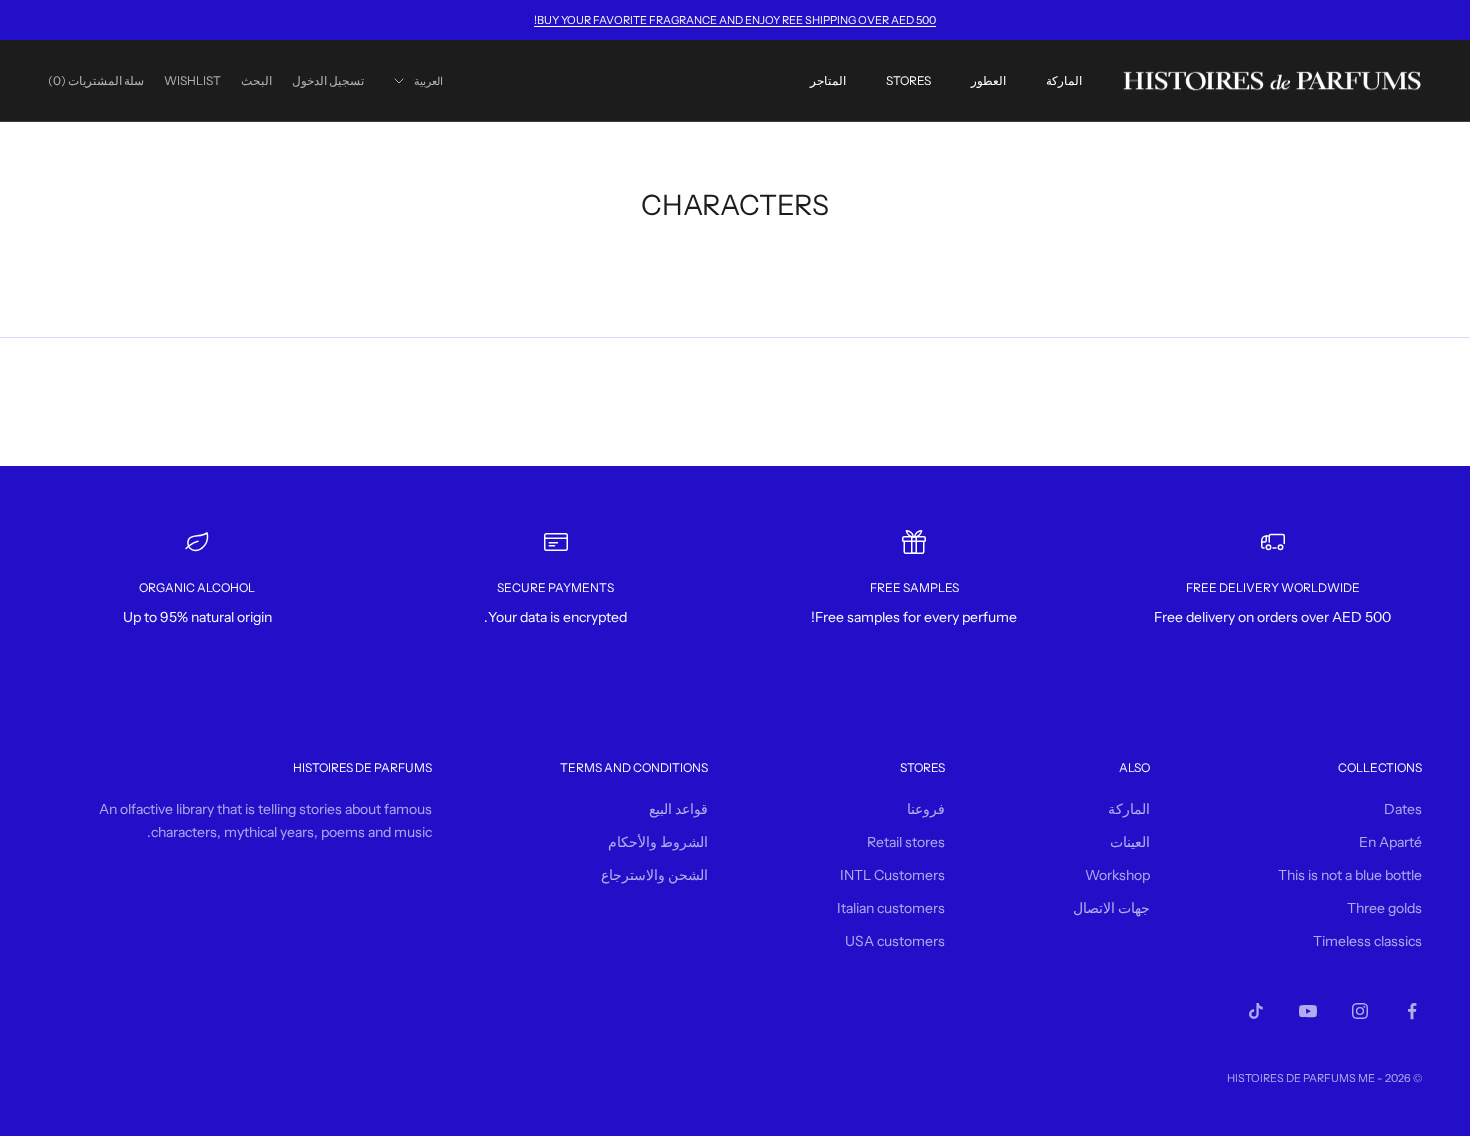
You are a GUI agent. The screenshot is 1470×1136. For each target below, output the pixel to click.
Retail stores (906, 842)
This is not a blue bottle (1350, 875)
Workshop (1117, 875)
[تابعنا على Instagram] (1360, 1011)
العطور (988, 80)
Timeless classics (1367, 941)
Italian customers (891, 908)
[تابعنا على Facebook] (1412, 1011)
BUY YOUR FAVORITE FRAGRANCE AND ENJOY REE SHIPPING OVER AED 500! (735, 20)
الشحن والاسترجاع (654, 875)
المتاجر (828, 80)
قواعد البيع (678, 809)
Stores (908, 80)
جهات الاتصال (1111, 908)
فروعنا (926, 809)
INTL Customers (892, 875)
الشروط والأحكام (658, 842)
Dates (1403, 809)
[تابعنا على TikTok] (1256, 1011)
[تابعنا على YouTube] (1308, 1011)
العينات (1130, 842)
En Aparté (1390, 842)
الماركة (1064, 80)
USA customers (895, 941)
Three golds (1384, 908)
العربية (428, 81)
